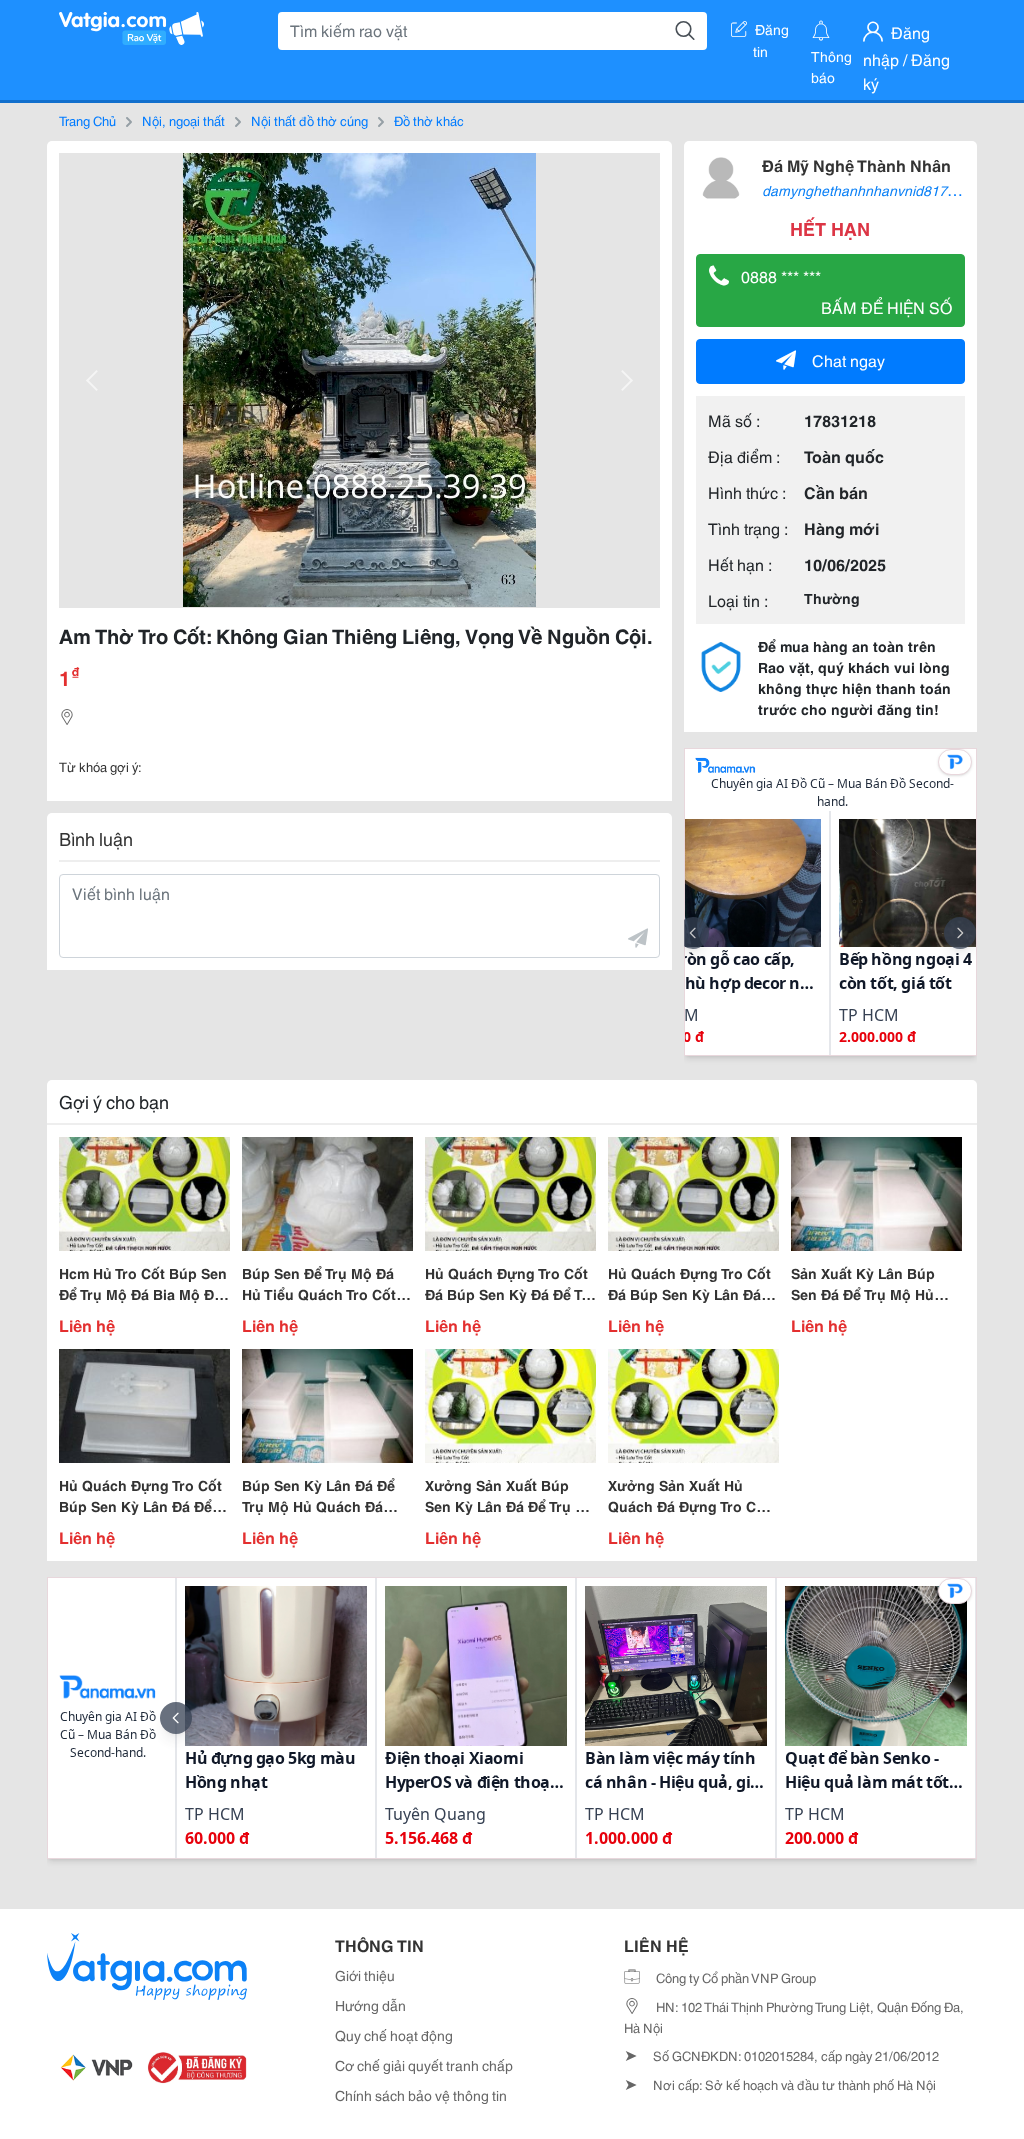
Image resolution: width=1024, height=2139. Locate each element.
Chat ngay (848, 359)
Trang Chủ (87, 120)
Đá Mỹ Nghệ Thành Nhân (856, 164)
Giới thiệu (365, 1975)
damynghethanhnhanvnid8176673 (870, 190)
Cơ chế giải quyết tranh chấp (424, 2065)
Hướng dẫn (370, 2005)
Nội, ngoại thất (183, 120)
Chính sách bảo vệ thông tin (421, 2095)
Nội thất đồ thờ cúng (309, 120)
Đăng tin (771, 33)
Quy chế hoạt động (394, 2035)
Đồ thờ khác (429, 120)
